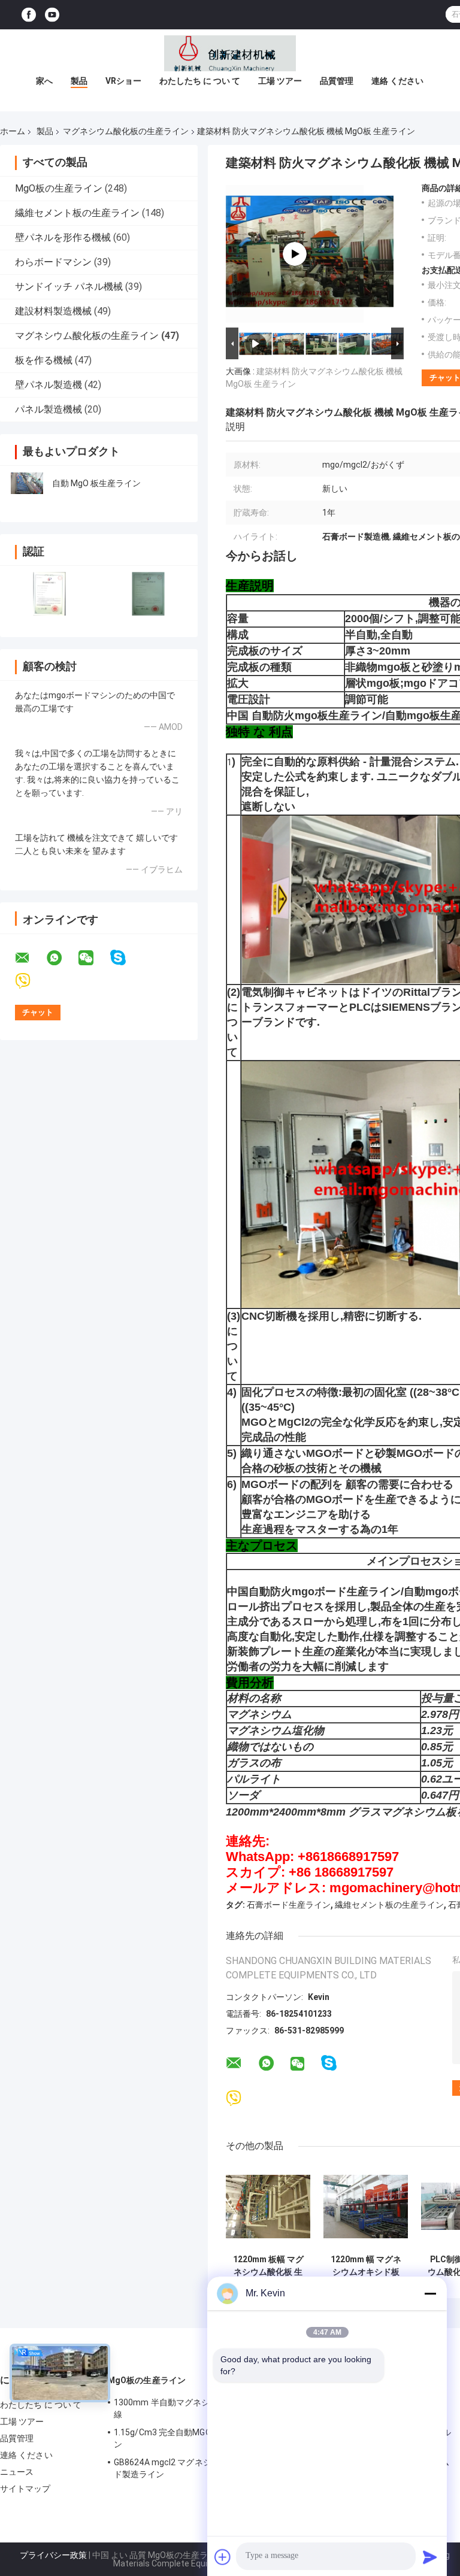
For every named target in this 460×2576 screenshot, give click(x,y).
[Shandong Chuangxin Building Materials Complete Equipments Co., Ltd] (230, 53)
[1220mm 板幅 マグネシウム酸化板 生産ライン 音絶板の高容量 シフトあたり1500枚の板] (268, 2206)
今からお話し (262, 556)
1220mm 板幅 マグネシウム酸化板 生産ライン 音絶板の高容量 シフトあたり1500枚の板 (268, 2266)
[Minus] (430, 2293)
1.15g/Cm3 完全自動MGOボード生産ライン (192, 2438)
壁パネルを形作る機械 (63, 237)
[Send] (430, 2557)
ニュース (17, 2472)
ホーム (13, 131)
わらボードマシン (53, 262)
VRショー (123, 81)
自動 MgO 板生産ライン (96, 483)
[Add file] (223, 2557)
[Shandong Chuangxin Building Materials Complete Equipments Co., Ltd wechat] (93, 958)
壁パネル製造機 (49, 385)
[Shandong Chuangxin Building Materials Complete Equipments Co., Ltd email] (30, 958)
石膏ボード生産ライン (289, 1905)
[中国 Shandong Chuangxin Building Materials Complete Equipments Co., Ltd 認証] (49, 594)
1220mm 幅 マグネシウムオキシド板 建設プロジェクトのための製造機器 (366, 2266)
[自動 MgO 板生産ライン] (27, 483)
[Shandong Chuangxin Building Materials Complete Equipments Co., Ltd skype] (125, 958)
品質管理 (337, 81)
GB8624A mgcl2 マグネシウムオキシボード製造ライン (192, 2468)
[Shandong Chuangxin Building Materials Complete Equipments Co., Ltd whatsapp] (62, 958)
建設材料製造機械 (53, 311)
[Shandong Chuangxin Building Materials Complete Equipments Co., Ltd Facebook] (29, 15)
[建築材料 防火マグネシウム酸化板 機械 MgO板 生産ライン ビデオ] (295, 254)
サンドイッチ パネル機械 (69, 287)
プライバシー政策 (53, 2555)
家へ (44, 81)
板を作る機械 (44, 360)
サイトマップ (25, 2489)
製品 (79, 81)
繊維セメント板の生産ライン (77, 213)
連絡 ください (397, 81)
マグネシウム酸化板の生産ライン (126, 131)
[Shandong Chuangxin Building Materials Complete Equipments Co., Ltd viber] (30, 981)
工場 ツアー (280, 81)
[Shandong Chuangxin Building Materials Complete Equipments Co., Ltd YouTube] (52, 15)
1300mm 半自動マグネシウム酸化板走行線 (191, 2408)
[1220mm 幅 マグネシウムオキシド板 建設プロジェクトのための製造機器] (366, 2206)
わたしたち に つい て (200, 81)
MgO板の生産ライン (59, 188)
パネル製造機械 (49, 409)
